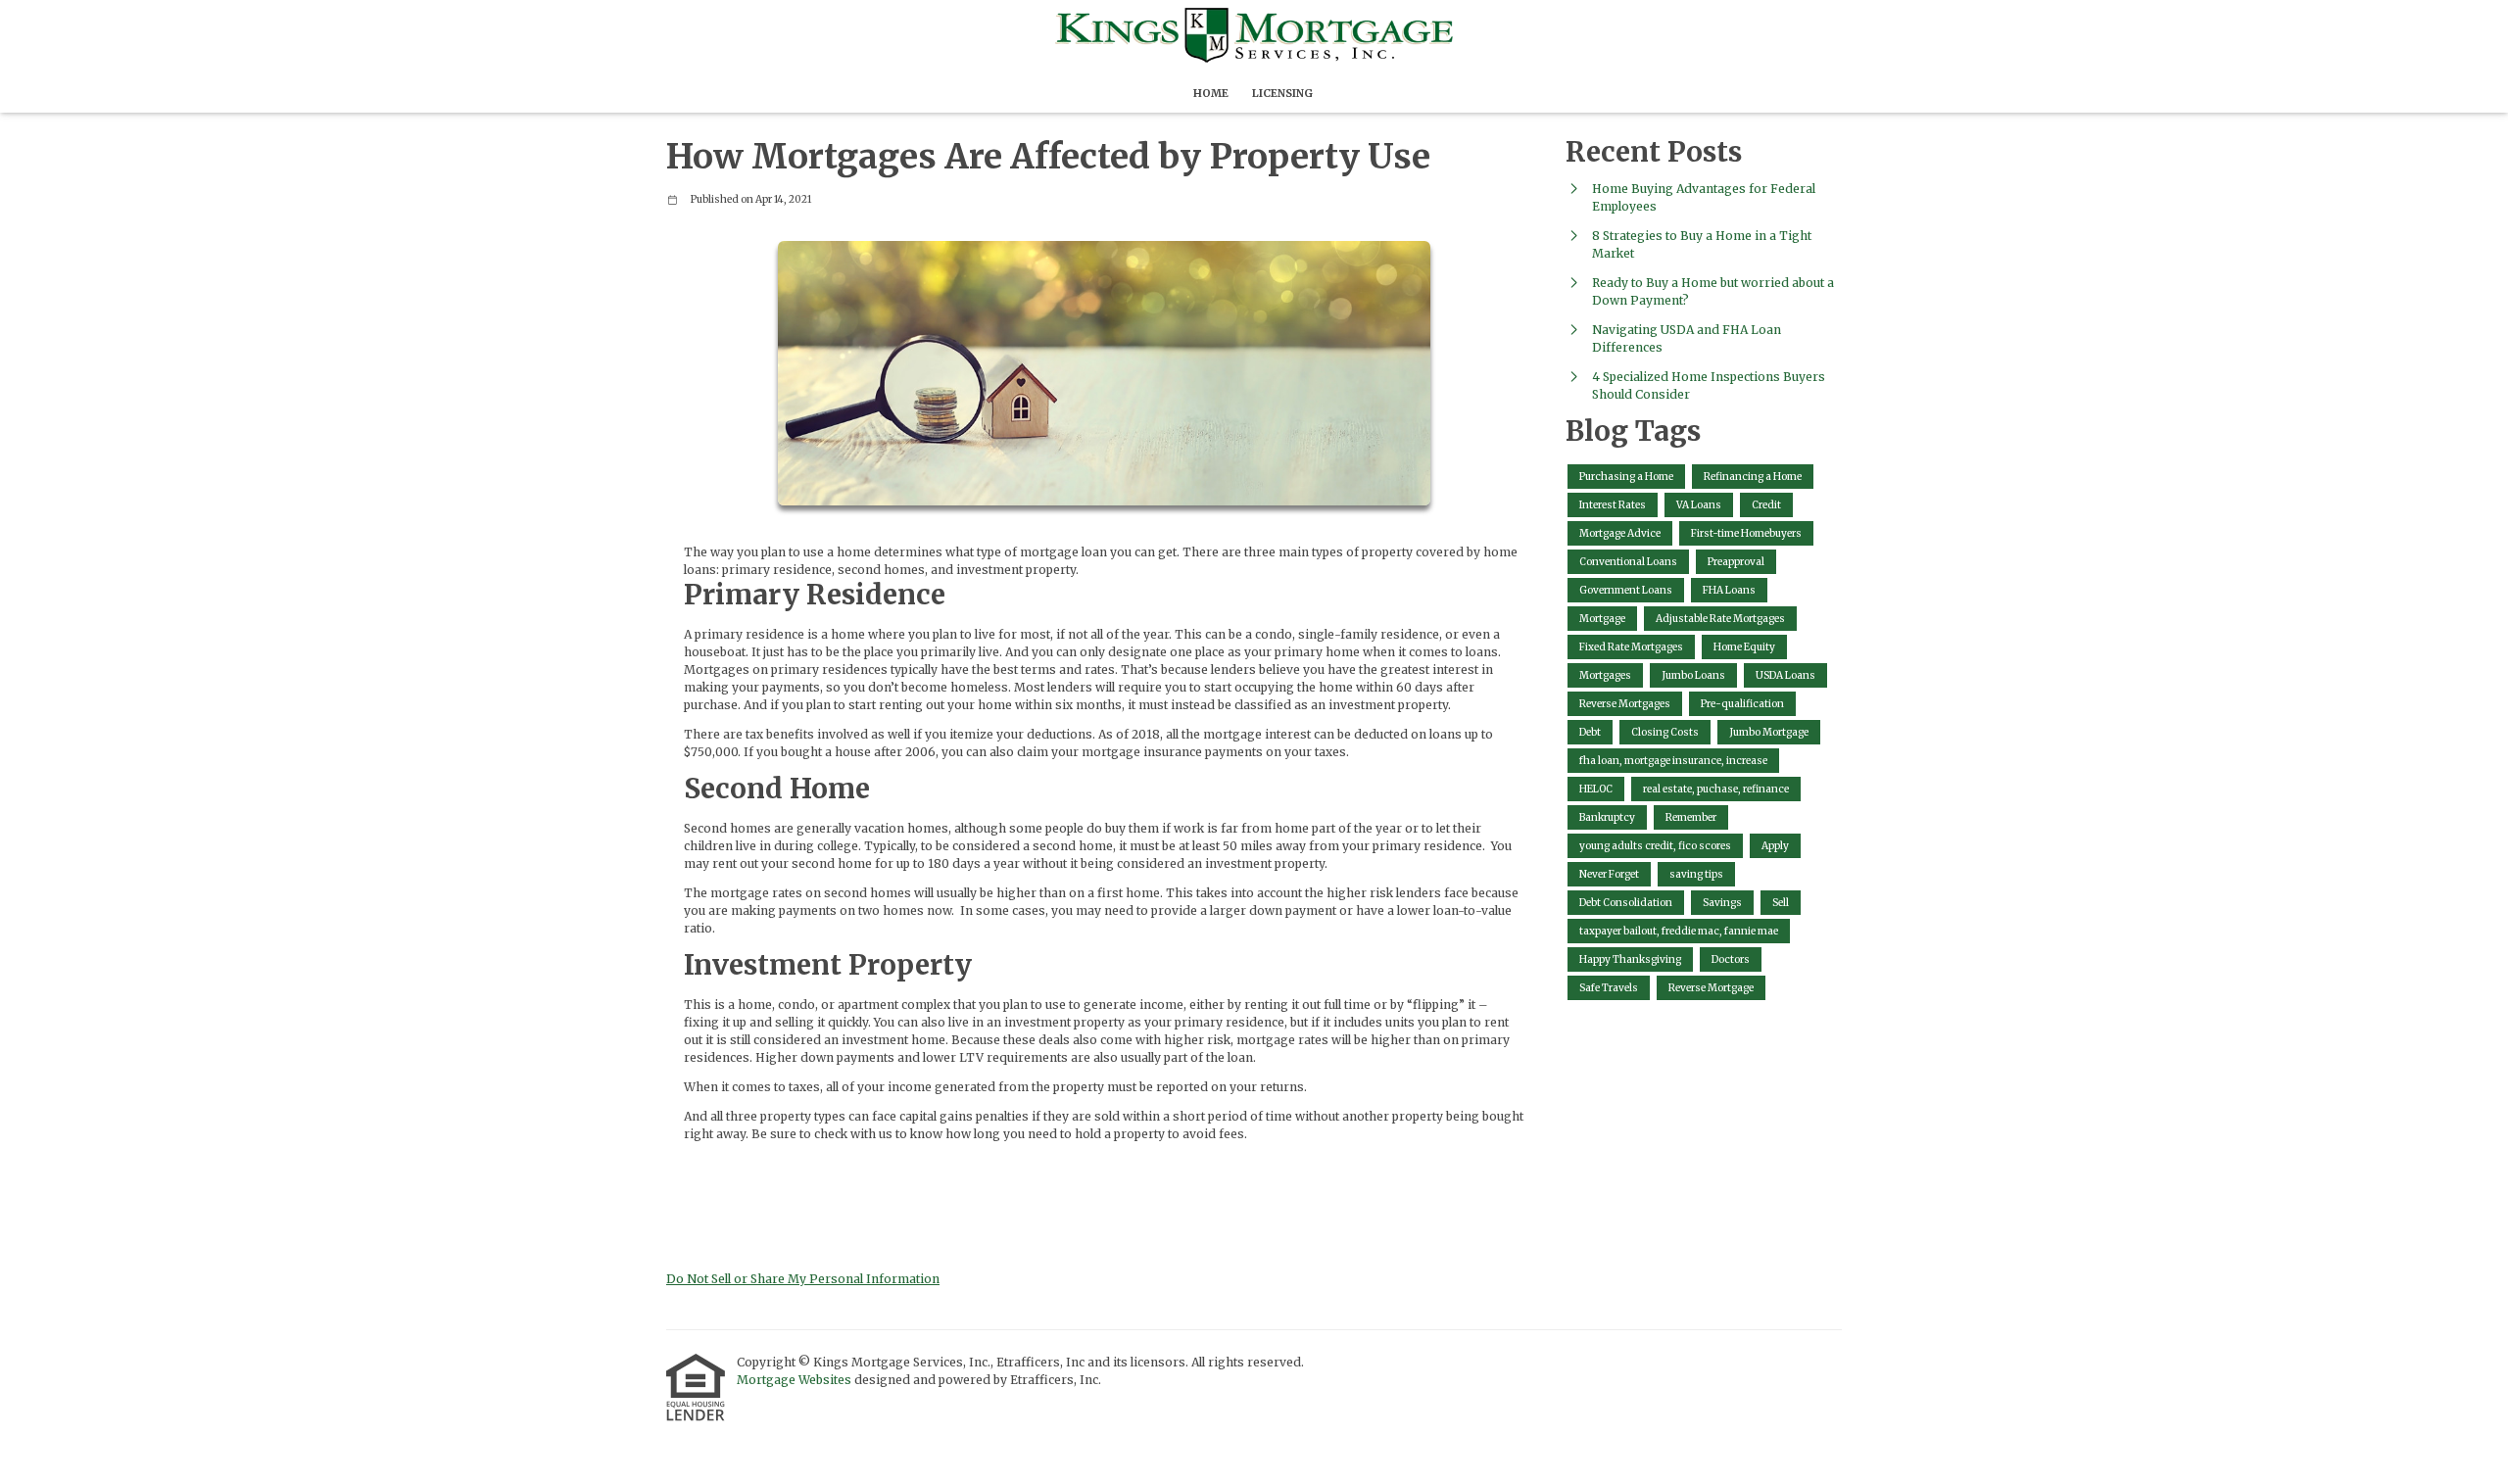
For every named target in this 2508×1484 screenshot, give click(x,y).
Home (1211, 93)
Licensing (1282, 93)
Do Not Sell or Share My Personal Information (803, 1279)
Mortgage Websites (796, 1380)
